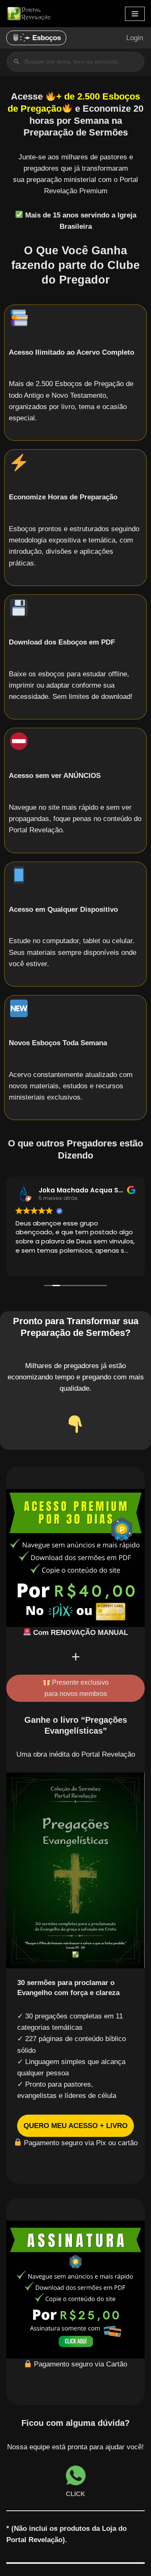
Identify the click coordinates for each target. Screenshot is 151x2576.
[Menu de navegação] (135, 14)
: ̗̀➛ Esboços (40, 38)
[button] (75, 2126)
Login (135, 38)
